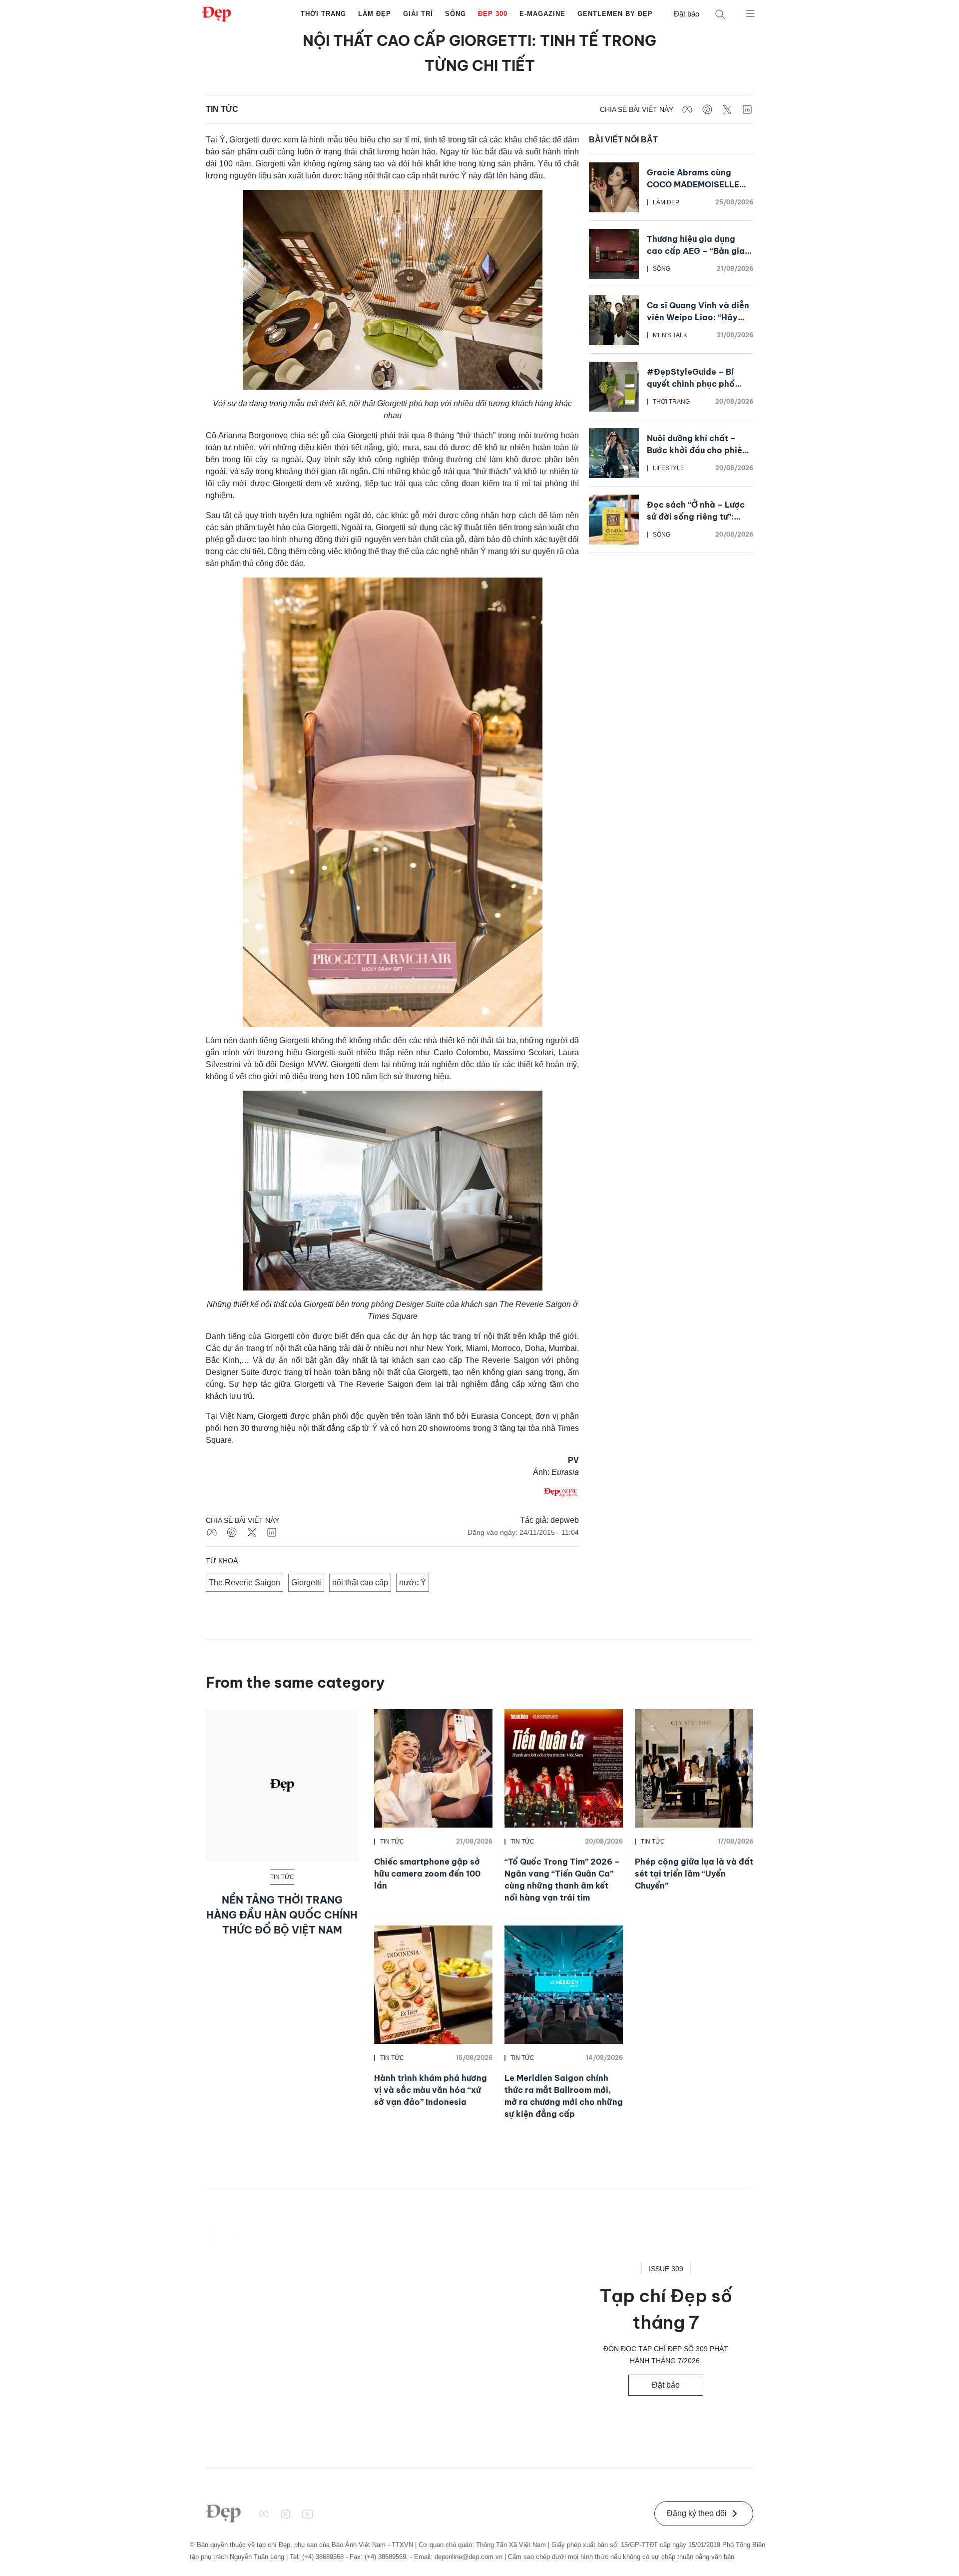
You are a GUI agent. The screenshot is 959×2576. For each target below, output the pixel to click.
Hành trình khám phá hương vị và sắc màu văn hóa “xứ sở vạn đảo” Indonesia (431, 2090)
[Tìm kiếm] (720, 14)
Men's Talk (670, 335)
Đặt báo (687, 14)
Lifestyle (669, 468)
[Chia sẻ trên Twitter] (727, 109)
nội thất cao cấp (360, 1583)
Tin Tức (222, 109)
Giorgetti (306, 1583)
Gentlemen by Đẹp (615, 14)
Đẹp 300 (493, 14)
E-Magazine (542, 14)
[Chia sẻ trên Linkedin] (747, 109)
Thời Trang (323, 14)
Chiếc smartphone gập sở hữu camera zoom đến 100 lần (427, 1874)
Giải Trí (418, 14)
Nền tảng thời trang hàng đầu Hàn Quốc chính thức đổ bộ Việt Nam (282, 1915)
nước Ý (413, 1583)
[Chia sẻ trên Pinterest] (707, 109)
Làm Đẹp (375, 14)
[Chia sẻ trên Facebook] (687, 109)
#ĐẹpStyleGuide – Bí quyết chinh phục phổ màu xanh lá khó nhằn (691, 384)
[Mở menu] (750, 13)
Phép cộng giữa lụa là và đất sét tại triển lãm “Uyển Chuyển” (694, 1874)
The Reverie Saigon (244, 1583)
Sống (456, 14)
